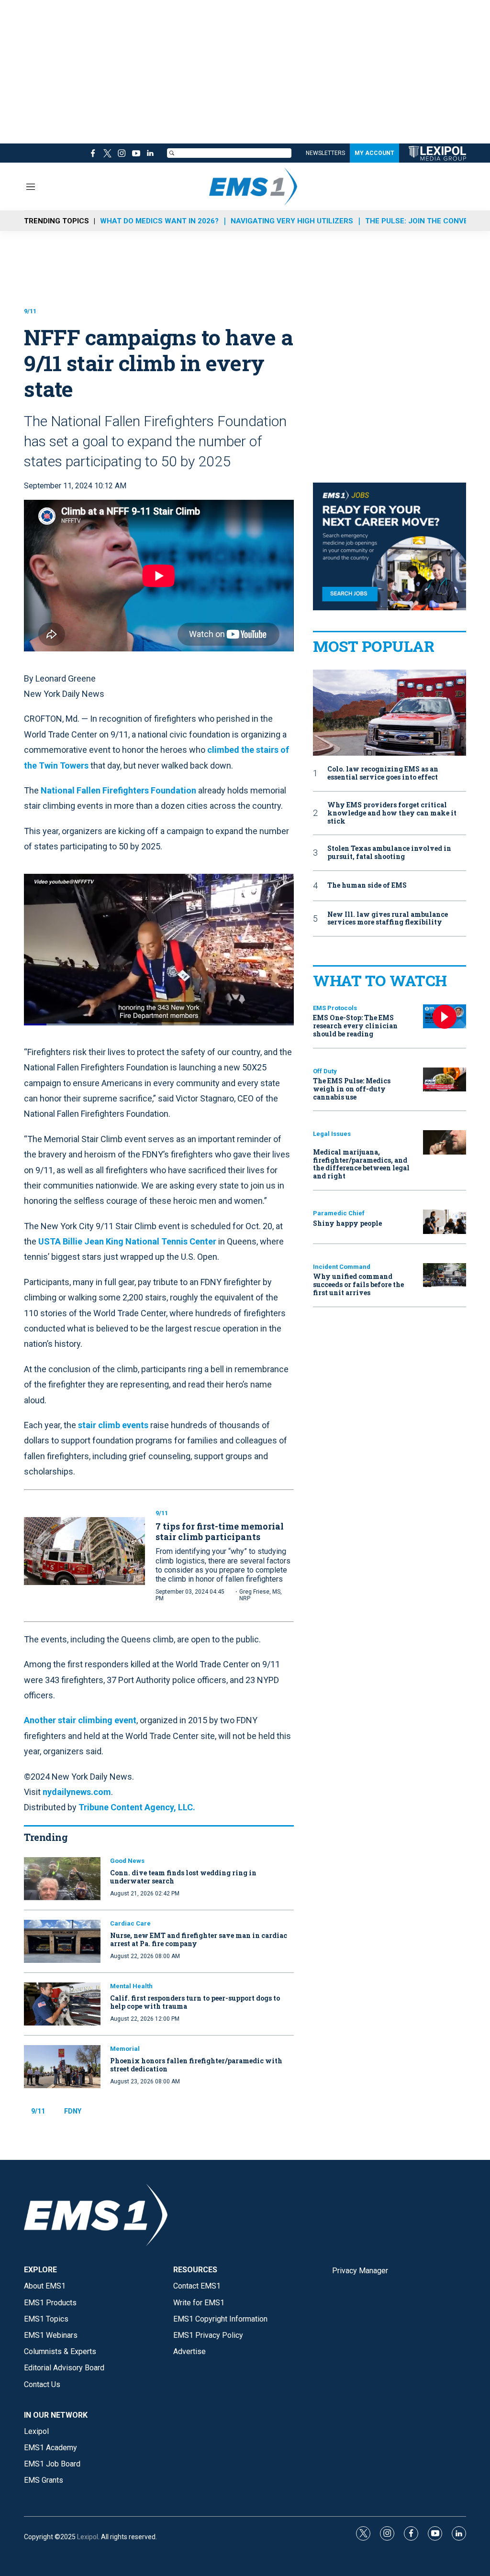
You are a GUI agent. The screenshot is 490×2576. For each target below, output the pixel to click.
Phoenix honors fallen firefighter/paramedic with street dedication (196, 2065)
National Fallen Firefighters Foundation (119, 790)
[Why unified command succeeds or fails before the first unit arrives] (445, 1275)
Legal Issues (332, 1134)
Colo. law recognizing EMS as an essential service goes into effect (383, 773)
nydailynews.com (77, 1792)
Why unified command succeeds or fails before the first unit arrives (358, 1284)
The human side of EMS (367, 886)
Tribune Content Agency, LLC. (137, 1807)
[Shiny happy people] (445, 1222)
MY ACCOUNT (374, 153)
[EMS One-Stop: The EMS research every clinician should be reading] (445, 1017)
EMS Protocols (335, 1008)
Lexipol (88, 2537)
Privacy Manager (360, 2271)
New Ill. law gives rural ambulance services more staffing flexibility (388, 919)
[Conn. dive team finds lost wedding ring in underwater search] (62, 1879)
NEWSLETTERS (325, 153)
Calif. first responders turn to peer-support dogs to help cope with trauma (195, 2002)
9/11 (30, 311)
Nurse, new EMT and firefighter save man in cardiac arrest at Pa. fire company (199, 1939)
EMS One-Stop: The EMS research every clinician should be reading (355, 1026)
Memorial (125, 2049)
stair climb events (113, 1425)
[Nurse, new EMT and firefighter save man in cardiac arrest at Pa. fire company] (62, 1941)
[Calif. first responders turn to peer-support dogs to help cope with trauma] (62, 2004)
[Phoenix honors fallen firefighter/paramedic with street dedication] (62, 2067)
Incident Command (342, 1267)
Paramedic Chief (339, 1213)
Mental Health (131, 1986)
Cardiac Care (130, 1923)
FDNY (73, 2111)
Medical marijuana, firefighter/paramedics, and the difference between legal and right (361, 1164)
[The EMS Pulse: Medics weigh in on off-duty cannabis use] (445, 1080)
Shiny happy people (347, 1223)
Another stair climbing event (80, 1720)
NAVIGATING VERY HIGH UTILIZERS (292, 221)
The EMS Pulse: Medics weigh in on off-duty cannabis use (352, 1089)
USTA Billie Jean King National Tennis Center (128, 1241)
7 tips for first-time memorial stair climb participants (220, 1531)
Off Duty (325, 1071)
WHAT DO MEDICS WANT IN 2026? (159, 221)
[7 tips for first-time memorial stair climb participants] (84, 1551)
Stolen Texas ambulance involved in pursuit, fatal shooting (389, 853)
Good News (127, 1861)
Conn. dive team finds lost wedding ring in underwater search (183, 1877)
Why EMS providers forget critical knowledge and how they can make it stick (392, 813)
